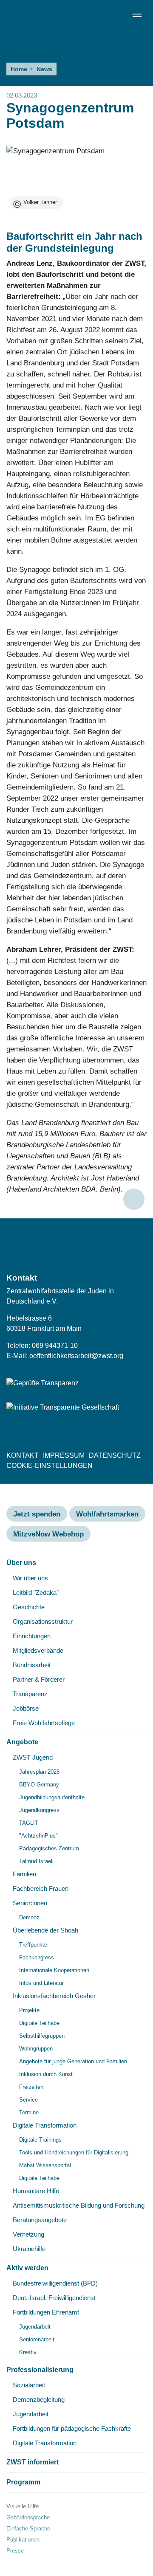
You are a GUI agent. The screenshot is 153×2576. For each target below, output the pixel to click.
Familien (24, 1874)
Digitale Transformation (45, 2125)
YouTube (139, 1246)
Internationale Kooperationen (54, 1970)
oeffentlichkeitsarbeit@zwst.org (76, 1356)
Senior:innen (30, 1903)
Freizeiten (31, 2087)
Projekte (29, 2010)
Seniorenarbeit (37, 2339)
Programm (23, 2482)
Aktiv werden (27, 2268)
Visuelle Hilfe (23, 2506)
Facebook (87, 1246)
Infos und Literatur (41, 1983)
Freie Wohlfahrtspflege (44, 1723)
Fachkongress (37, 1957)
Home (19, 69)
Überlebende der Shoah (45, 1930)
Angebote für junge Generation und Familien (73, 2061)
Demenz (29, 1917)
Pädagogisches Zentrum (49, 1848)
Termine (29, 2112)
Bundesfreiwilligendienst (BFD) (55, 2283)
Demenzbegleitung (39, 2399)
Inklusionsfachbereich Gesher (54, 1996)
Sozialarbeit (29, 2385)
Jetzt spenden (37, 1514)
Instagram (122, 1246)
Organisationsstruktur (43, 1621)
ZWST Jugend (33, 1757)
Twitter (104, 1246)
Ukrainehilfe (29, 2249)
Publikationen (23, 2540)
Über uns (21, 1563)
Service (28, 2100)
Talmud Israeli (36, 1861)
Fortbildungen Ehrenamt (46, 2312)
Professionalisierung (40, 2370)
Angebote (22, 1742)
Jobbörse (26, 1708)
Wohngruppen (36, 2049)
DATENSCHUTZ (115, 1455)
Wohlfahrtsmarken (107, 1514)
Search (120, 15)
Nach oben (134, 1199)
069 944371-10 (55, 1345)
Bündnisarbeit (32, 1665)
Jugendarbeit (35, 2327)
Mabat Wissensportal (45, 2165)
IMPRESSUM (64, 1455)
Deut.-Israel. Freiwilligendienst (54, 2298)
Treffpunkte (33, 1945)
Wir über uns (30, 1578)
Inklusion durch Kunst (46, 2074)
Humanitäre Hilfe (36, 2191)
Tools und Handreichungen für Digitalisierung (74, 2152)
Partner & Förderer (39, 1679)
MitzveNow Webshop (48, 1534)
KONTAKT (23, 1455)
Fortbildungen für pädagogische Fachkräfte (72, 2428)
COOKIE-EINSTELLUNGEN (50, 1466)
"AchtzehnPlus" (38, 1836)
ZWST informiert (33, 2462)
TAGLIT (29, 1823)
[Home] (47, 27)
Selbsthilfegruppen (42, 2036)
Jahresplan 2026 (39, 1772)
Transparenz (30, 1694)
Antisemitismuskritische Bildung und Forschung (79, 2205)
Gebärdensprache (28, 2517)
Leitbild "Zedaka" (36, 1592)
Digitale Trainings (40, 2140)
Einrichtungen (32, 1636)
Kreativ (28, 2352)
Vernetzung (28, 2234)
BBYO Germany (39, 1785)
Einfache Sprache (28, 2529)
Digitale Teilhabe (39, 2023)
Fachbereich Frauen (41, 1888)
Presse (15, 2551)
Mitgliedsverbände (38, 1650)
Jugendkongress (39, 1810)
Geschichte (29, 1607)
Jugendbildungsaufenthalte (52, 1797)
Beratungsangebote (40, 2220)
